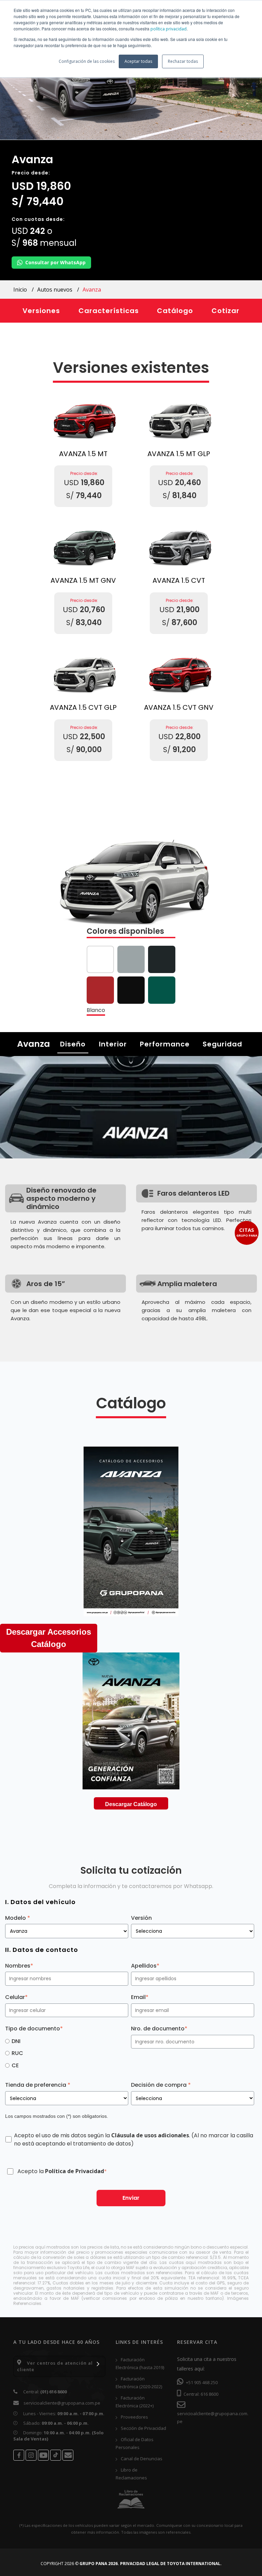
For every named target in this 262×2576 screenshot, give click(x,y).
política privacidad (169, 29)
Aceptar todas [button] (138, 61)
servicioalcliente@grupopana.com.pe (62, 2403)
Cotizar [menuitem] (225, 311)
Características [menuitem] (109, 311)
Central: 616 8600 (200, 2394)
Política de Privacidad (75, 2171)
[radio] (67, 2041)
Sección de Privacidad (143, 2428)
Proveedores (134, 2417)
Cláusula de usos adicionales (150, 2135)
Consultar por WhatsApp (55, 262)
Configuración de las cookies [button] (87, 61)
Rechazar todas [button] (183, 61)
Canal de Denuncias (141, 2459)
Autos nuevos (55, 290)
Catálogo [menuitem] (175, 311)
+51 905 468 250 (201, 2382)
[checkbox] (67, 2053)
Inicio (21, 290)
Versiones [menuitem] (41, 311)
